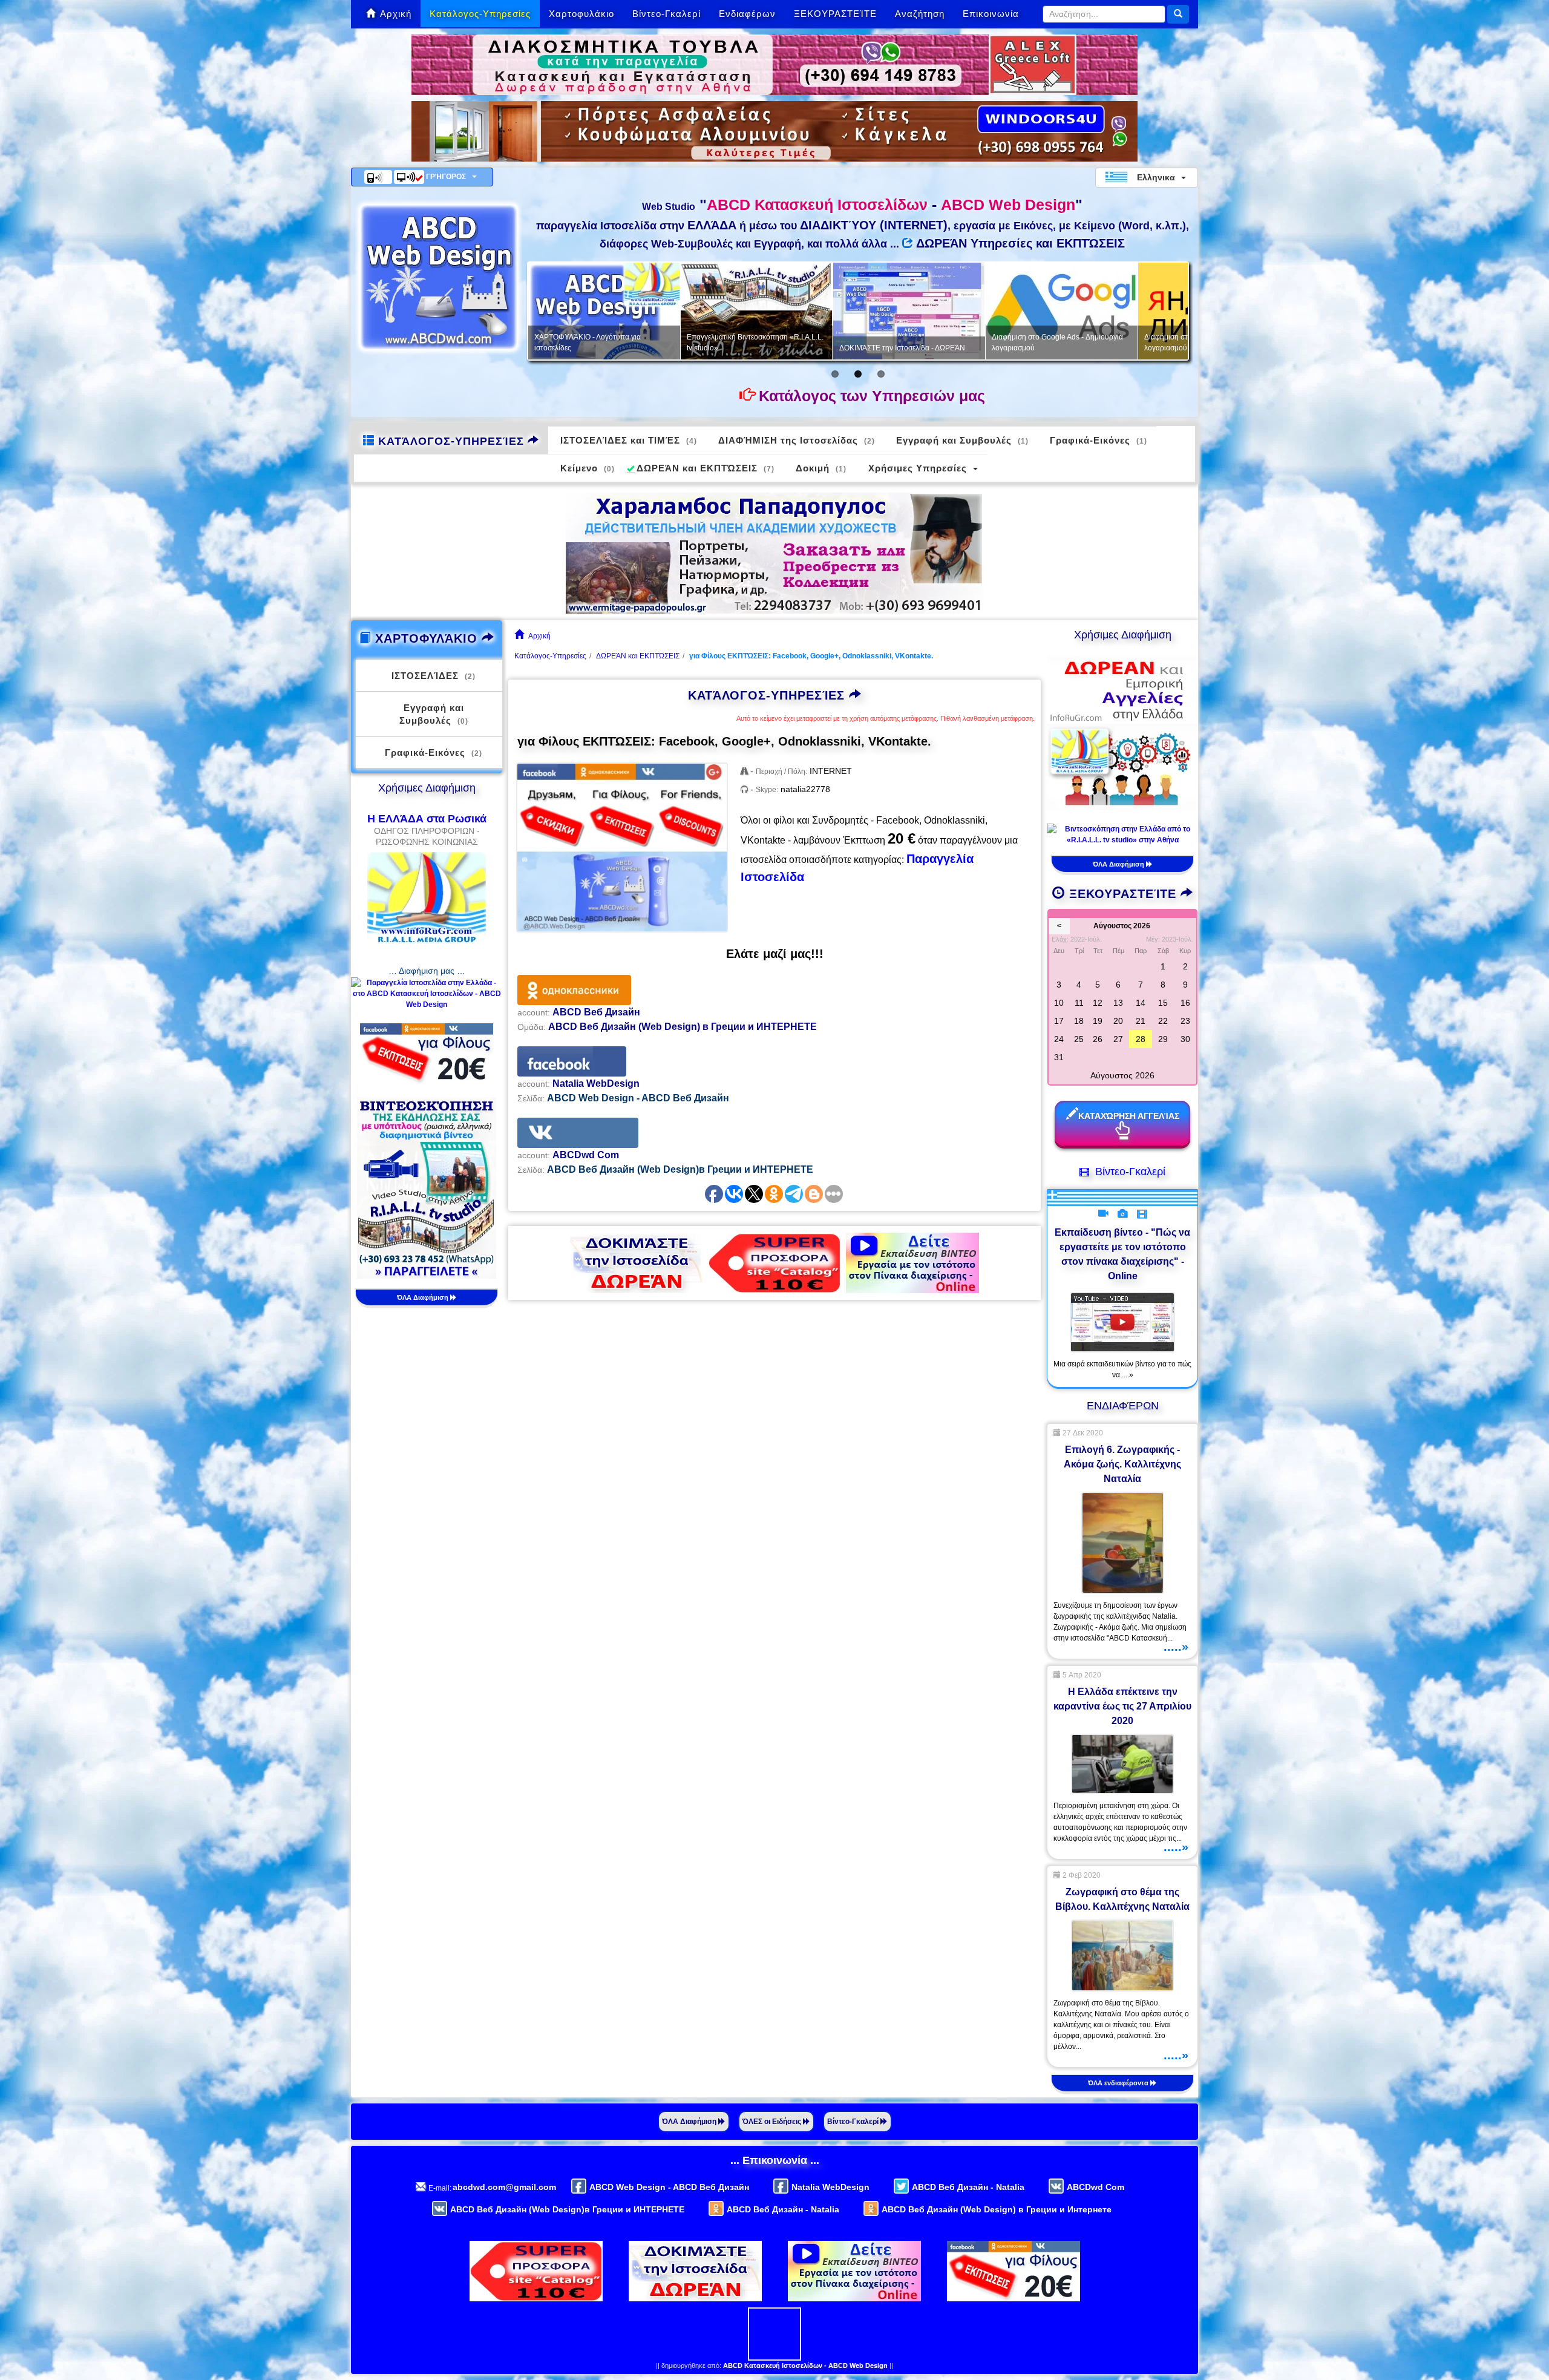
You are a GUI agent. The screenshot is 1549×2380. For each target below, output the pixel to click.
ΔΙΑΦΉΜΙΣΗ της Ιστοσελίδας (797, 440)
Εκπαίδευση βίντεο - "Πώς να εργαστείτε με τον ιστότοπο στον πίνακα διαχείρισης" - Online (1122, 1254)
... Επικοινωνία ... (775, 2160)
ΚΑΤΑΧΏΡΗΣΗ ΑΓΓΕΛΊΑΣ (1129, 1116)
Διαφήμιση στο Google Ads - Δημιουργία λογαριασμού (650, 343)
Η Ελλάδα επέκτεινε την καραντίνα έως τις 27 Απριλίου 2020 (1122, 1706)
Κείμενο (588, 468)
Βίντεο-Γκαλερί (666, 14)
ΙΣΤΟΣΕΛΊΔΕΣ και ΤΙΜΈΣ (629, 440)
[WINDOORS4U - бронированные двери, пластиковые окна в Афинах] (774, 131)
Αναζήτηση (920, 14)
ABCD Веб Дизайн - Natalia (968, 2187)
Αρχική (396, 14)
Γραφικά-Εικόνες (1099, 440)
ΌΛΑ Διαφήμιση (424, 1297)
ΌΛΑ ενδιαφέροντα (1119, 2083)
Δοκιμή (821, 468)
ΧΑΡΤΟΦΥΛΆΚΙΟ (426, 638)
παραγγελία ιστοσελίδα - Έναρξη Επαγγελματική (1094, 343)
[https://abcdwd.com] (439, 277)
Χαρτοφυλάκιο (581, 14)
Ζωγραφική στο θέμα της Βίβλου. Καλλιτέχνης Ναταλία (1122, 1899)
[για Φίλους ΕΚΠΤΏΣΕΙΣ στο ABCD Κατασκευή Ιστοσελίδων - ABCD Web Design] (622, 847)
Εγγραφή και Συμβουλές (962, 440)
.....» (1176, 1647)
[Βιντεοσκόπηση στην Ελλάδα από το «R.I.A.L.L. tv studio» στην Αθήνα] (427, 1187)
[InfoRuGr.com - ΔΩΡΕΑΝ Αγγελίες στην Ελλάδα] (1122, 732)
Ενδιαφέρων (747, 14)
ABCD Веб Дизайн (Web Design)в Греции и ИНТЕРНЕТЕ (567, 2209)
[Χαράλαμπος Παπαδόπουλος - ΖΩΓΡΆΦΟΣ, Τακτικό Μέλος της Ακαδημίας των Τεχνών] (774, 552)
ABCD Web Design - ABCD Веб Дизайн (669, 2187)
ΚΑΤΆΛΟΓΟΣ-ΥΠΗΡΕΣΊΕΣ (451, 441)
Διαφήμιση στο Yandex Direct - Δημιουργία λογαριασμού (806, 343)
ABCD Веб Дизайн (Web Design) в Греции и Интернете (997, 2209)
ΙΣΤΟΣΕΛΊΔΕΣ (434, 676)
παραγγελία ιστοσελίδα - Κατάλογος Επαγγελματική (947, 343)
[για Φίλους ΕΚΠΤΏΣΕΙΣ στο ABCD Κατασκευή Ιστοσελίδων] (427, 1053)
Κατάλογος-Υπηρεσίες (480, 14)
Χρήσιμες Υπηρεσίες (918, 468)
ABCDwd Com (1095, 2187)
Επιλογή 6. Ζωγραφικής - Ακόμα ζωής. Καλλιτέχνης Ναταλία (1122, 1464)
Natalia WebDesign (830, 2187)
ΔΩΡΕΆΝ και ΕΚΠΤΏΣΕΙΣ (706, 468)
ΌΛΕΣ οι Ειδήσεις (773, 2122)
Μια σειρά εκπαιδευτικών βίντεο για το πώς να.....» (1122, 1369)
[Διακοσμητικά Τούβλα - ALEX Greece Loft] (774, 64)
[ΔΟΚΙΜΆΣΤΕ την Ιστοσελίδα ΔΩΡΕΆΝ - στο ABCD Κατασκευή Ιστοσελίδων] (637, 1262)
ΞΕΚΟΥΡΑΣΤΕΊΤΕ (835, 14)
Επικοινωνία (991, 14)
